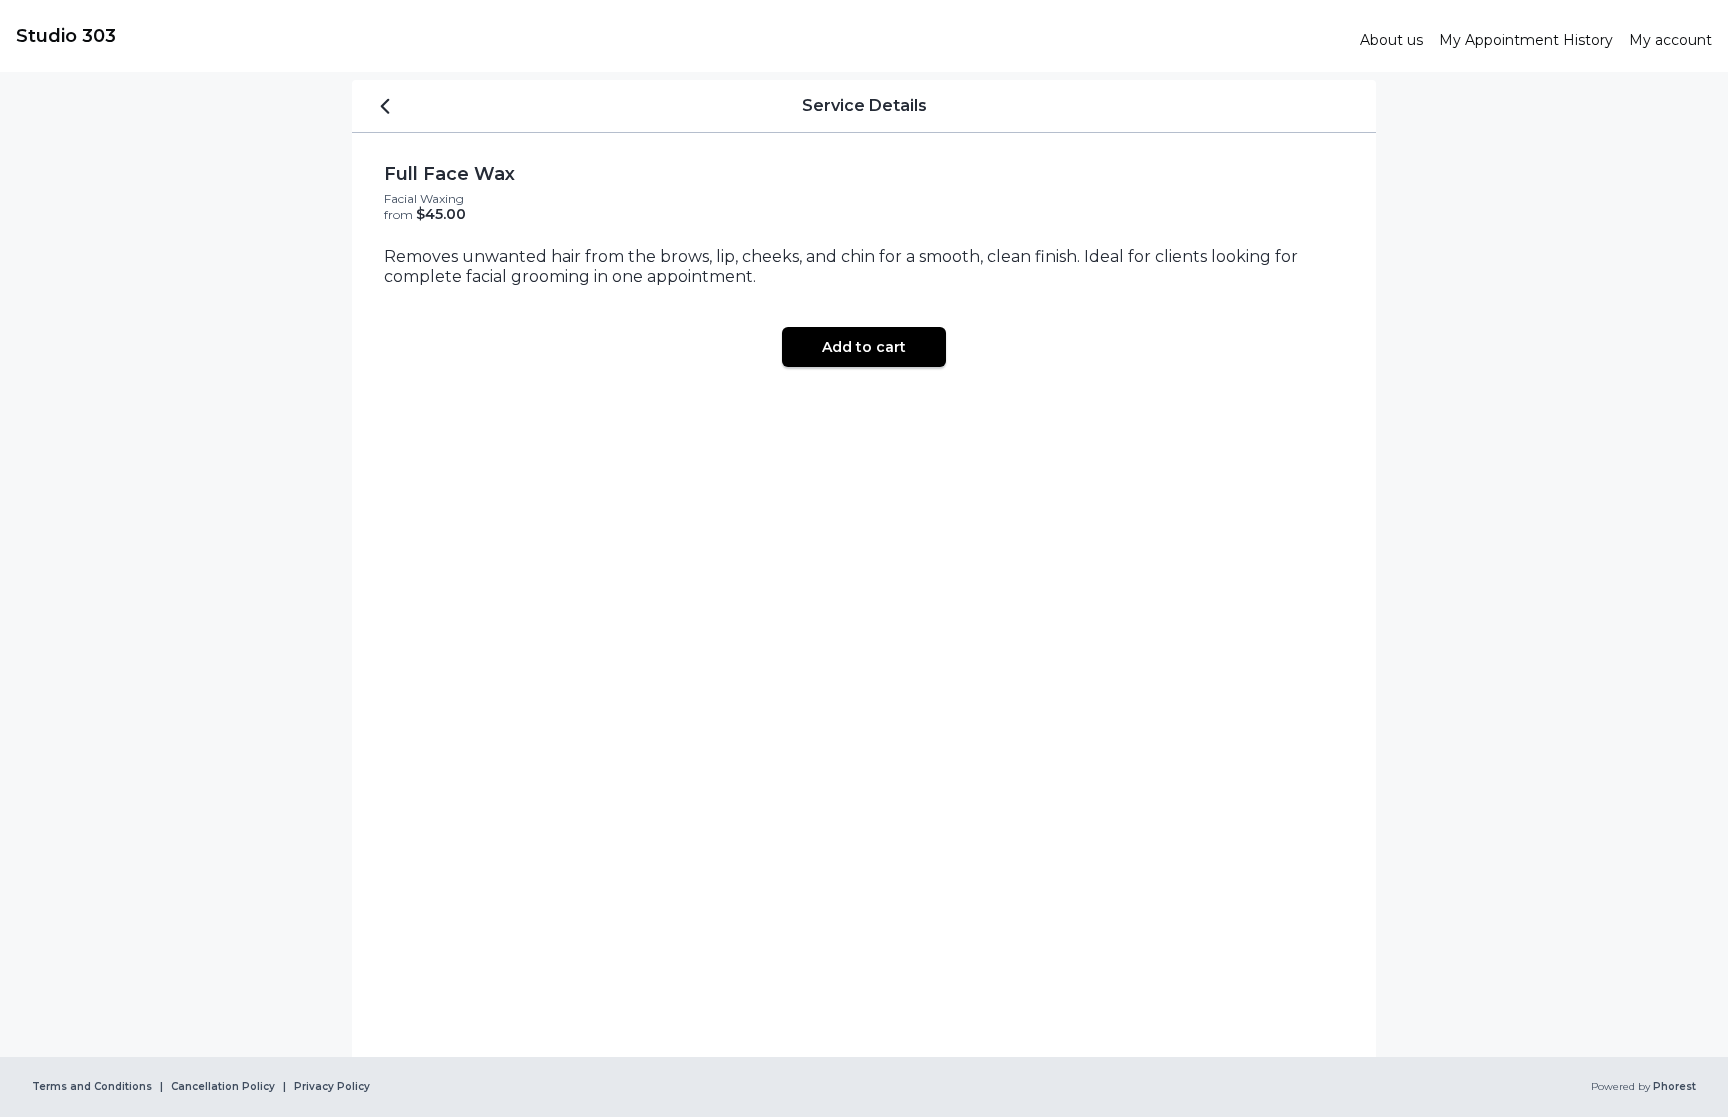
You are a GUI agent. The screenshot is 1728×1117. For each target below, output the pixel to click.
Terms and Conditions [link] (92, 1087)
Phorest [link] (1674, 1087)
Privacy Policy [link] (332, 1087)
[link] (680, 36)
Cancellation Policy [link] (223, 1087)
